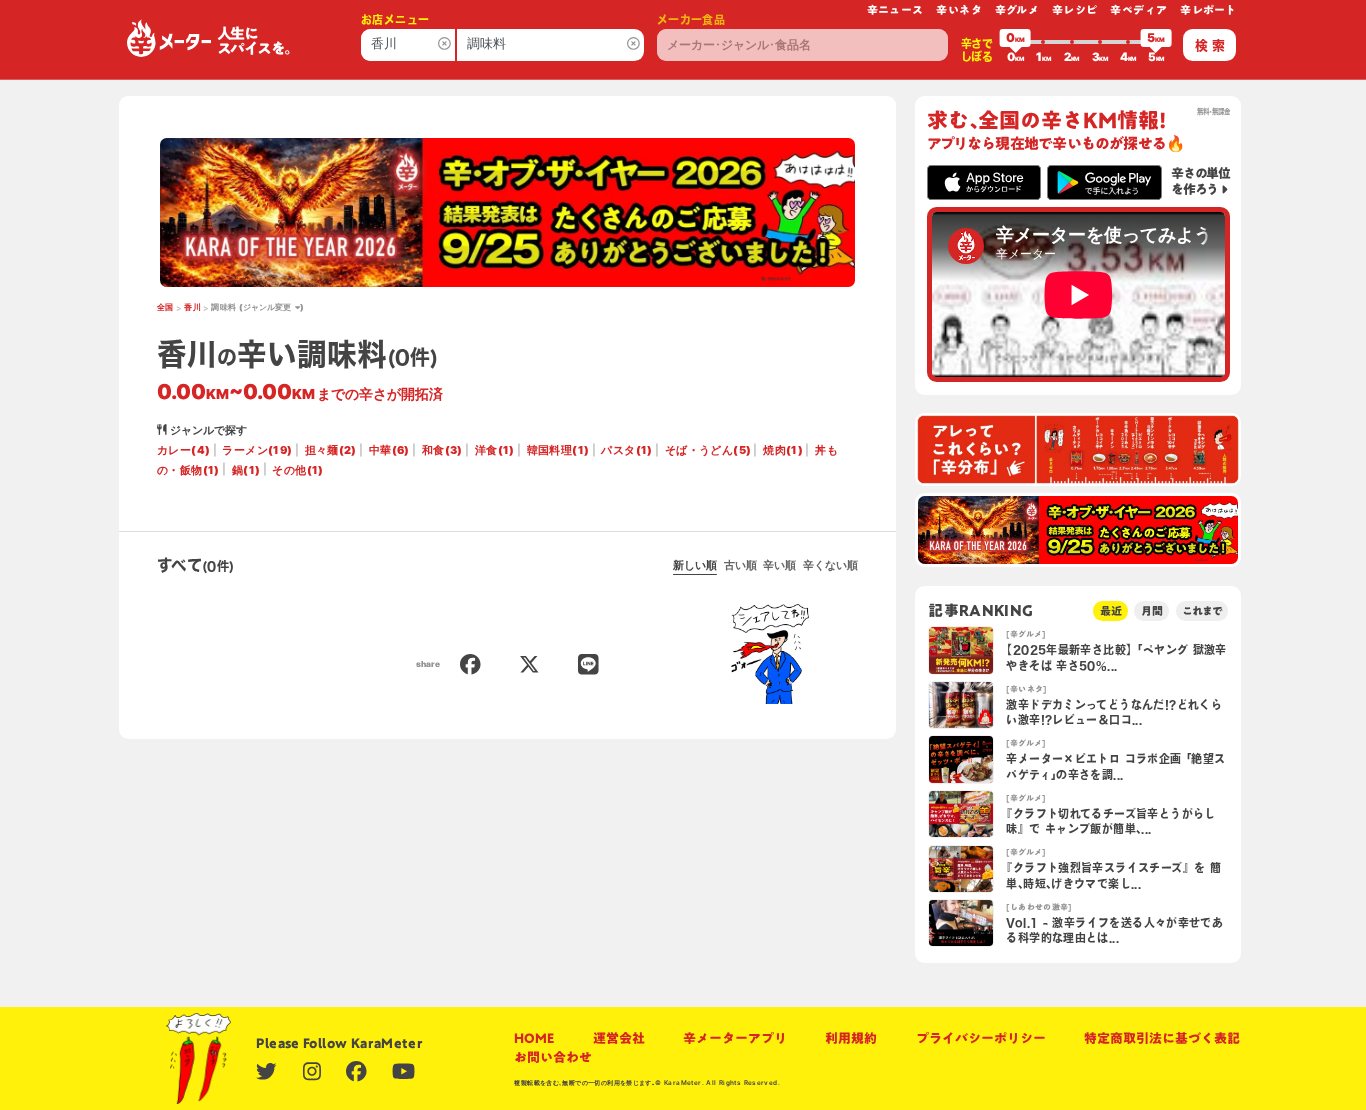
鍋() (246, 470)
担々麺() (331, 450)
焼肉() (783, 450)
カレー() (183, 450)
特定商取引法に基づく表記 (1162, 1038)
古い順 (740, 565)
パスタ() (626, 450)
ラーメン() (257, 450)
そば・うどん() (708, 450)
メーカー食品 (691, 19)
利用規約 (851, 1038)
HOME (534, 1038)
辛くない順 (830, 565)
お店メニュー (395, 19)
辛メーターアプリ (735, 1038)
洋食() (495, 450)
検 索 (1210, 45)
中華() (389, 450)
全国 (165, 307)
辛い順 (779, 565)
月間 (1152, 610)
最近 (1111, 610)
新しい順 (695, 565)
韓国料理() (558, 450)
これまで (1202, 610)
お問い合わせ (553, 1057)
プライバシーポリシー (981, 1038)
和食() (442, 450)
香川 (192, 307)
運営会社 (619, 1038)
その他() (297, 470)
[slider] (1015, 42)
